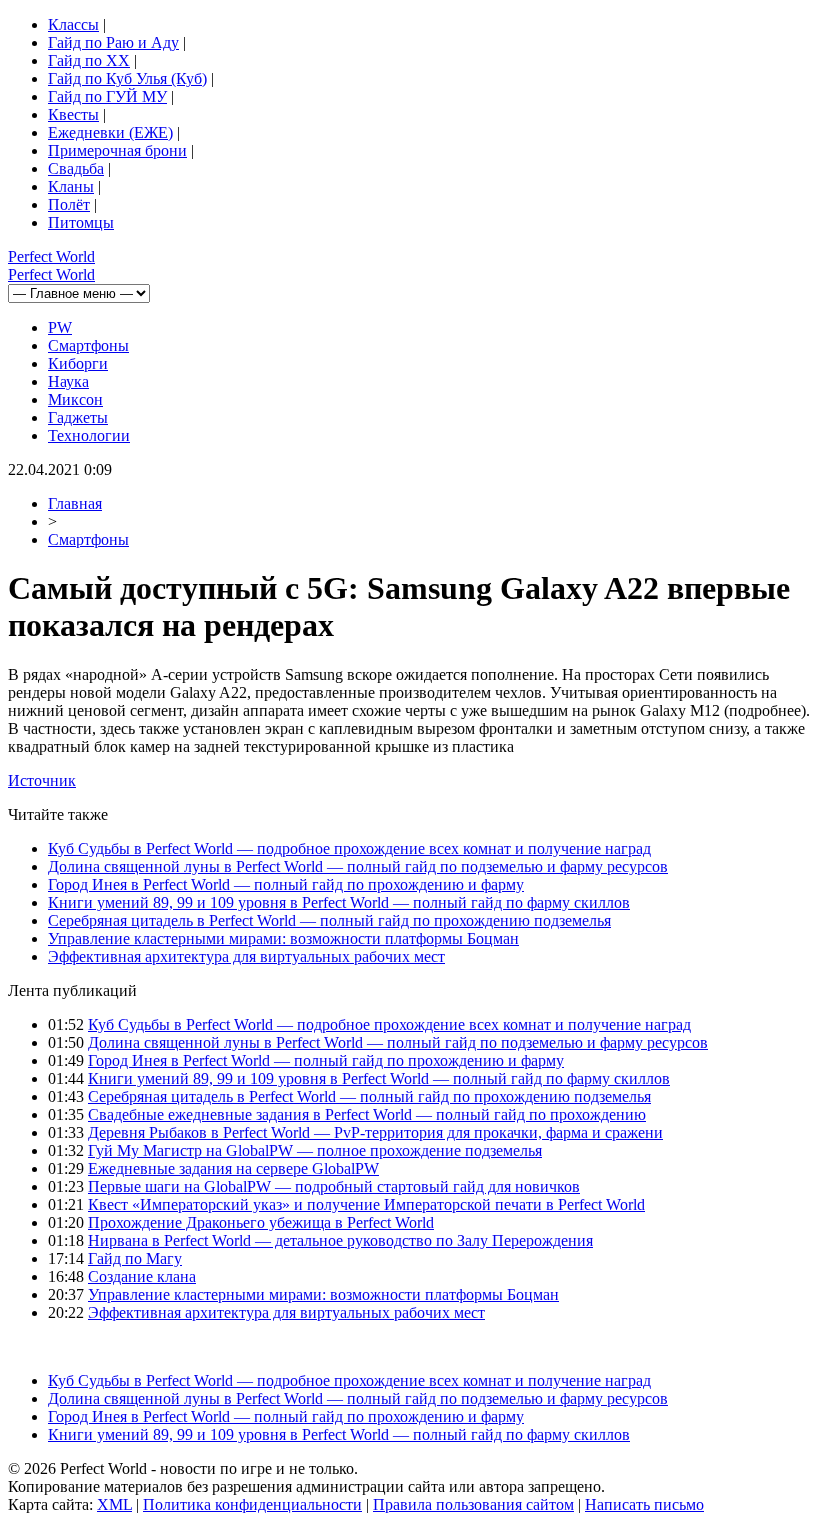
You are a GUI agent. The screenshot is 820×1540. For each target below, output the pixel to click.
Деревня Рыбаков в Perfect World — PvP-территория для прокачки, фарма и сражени (375, 1132)
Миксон (75, 399)
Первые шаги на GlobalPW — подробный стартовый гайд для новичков (334, 1186)
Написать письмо (644, 1504)
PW (60, 327)
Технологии (89, 435)
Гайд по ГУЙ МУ (107, 96)
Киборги (78, 363)
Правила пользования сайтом (473, 1504)
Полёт (69, 204)
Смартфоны (88, 345)
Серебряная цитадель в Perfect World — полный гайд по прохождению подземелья (329, 920)
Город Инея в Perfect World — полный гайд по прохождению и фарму (286, 884)
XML (114, 1504)
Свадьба (76, 168)
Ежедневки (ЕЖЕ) (110, 132)
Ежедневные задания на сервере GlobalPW (233, 1168)
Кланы (71, 186)
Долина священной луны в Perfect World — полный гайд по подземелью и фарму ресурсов (358, 866)
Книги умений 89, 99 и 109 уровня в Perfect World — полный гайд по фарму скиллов (339, 902)
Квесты (73, 114)
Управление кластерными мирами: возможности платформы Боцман (283, 938)
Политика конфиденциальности (252, 1504)
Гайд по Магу (135, 1258)
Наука (68, 381)
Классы (73, 24)
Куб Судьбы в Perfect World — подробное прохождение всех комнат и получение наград (349, 848)
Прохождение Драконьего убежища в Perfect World (261, 1222)
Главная (75, 503)
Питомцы (81, 222)
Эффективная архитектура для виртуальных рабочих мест (246, 956)
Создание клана (142, 1276)
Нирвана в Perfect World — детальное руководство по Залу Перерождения (340, 1240)
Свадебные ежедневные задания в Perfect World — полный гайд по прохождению (367, 1114)
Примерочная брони (117, 150)
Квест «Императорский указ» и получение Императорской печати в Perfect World (366, 1204)
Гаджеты (78, 417)
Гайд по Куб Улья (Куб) (127, 78)
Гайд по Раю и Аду (113, 42)
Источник (42, 780)
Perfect (51, 256)
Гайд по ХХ (89, 60)
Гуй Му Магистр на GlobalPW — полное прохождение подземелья (315, 1150)
